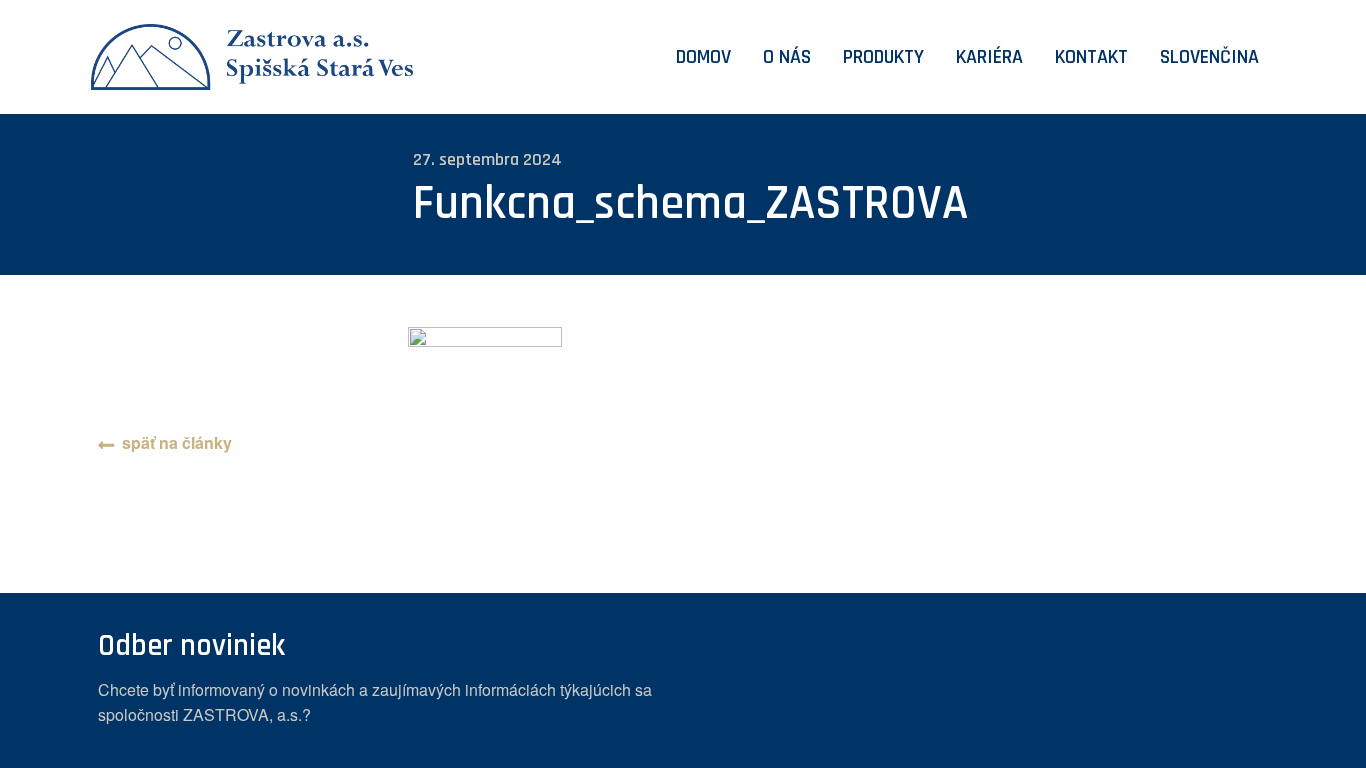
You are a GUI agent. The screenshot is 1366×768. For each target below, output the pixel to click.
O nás (787, 57)
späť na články (177, 442)
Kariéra (989, 57)
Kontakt (1091, 57)
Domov (703, 57)
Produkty (883, 57)
